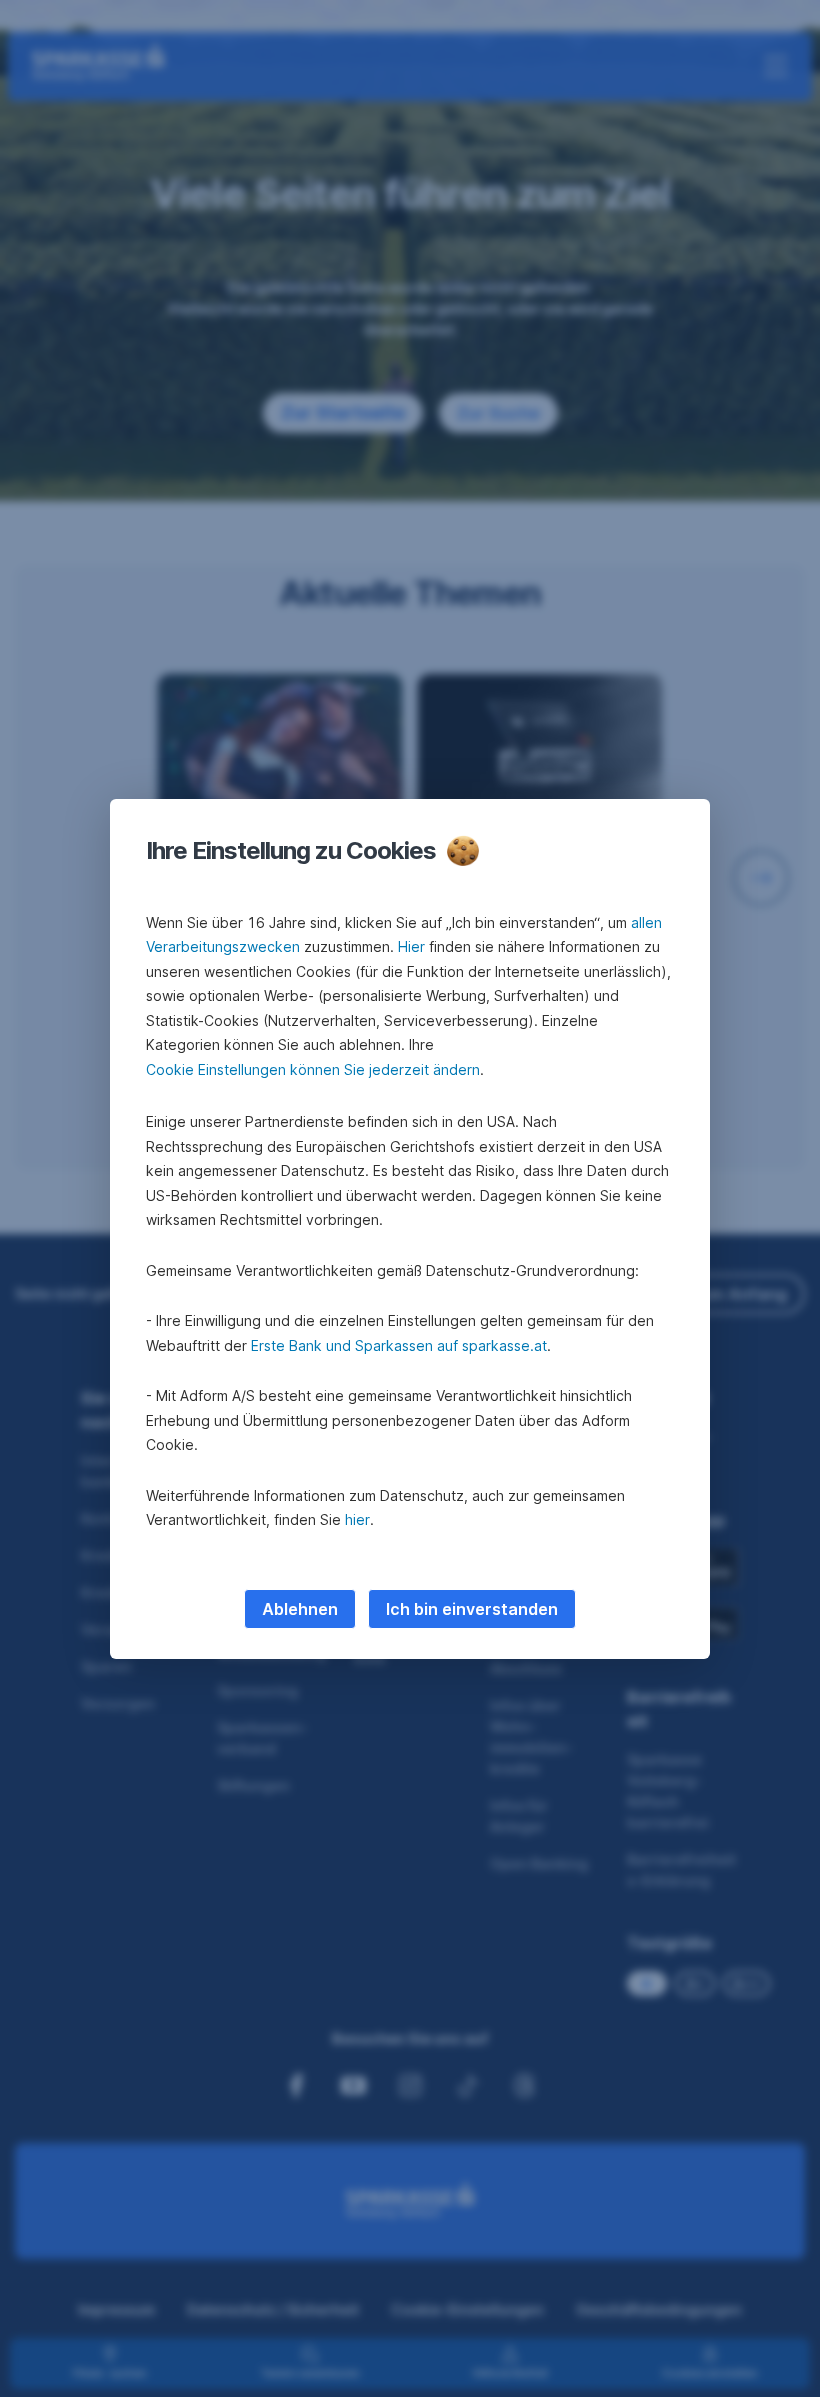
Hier (411, 946)
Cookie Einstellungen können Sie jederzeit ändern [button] (313, 1069)
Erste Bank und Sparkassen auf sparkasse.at (399, 1345)
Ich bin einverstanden (472, 1609)
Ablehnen (300, 1609)
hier (357, 1519)
